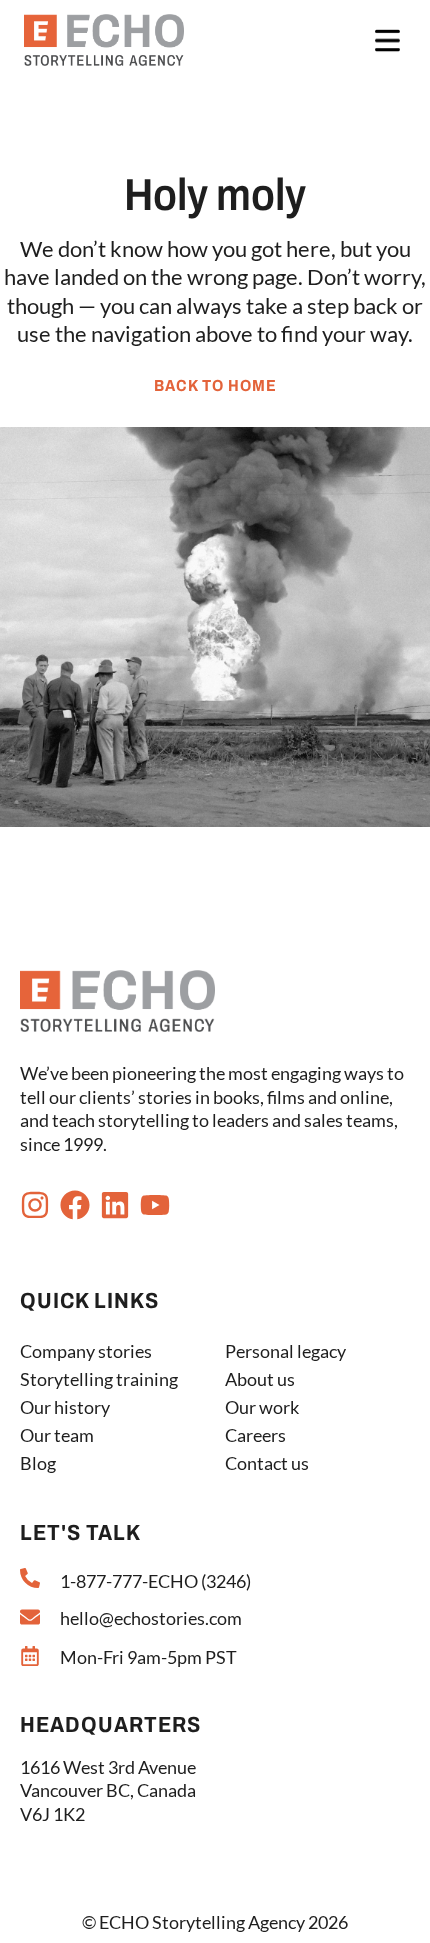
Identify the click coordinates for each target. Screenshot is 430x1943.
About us (260, 1379)
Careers (255, 1435)
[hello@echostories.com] (30, 1617)
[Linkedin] (115, 1205)
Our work (262, 1407)
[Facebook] (75, 1205)
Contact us (267, 1463)
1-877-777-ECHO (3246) (155, 1581)
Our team (57, 1435)
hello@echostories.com (151, 1618)
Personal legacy (285, 1351)
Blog (38, 1463)
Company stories (86, 1351)
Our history (65, 1407)
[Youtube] (155, 1205)
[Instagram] (35, 1205)
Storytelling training (99, 1379)
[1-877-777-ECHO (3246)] (30, 1578)
